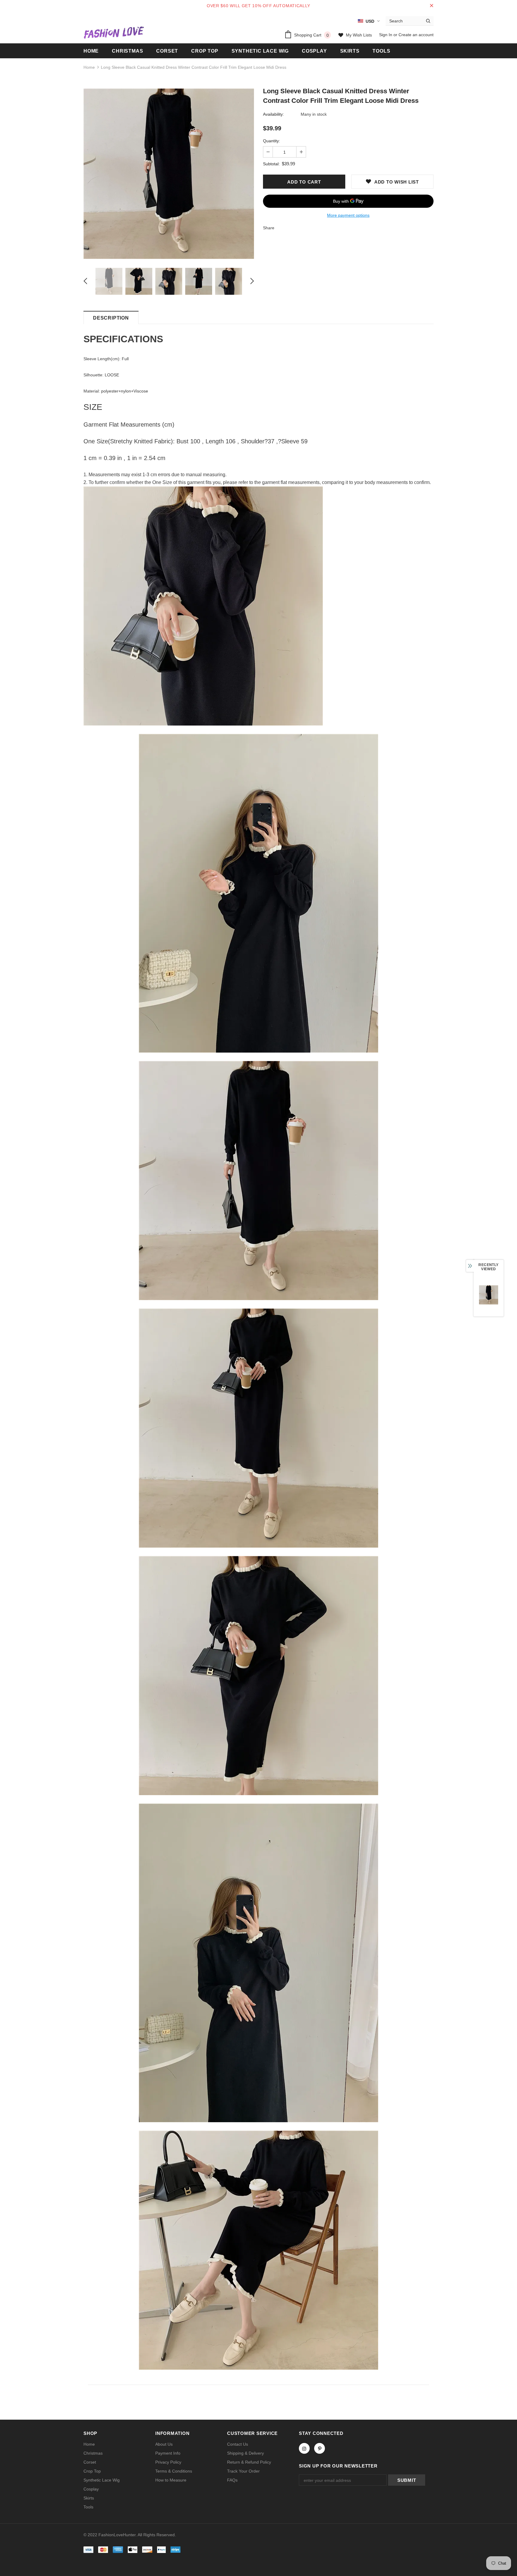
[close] (431, 6)
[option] (169, 174)
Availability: (273, 114)
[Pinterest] (320, 2448)
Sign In (386, 35)
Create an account (416, 35)
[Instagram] (304, 2448)
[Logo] (114, 32)
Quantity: (272, 141)
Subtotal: (271, 164)
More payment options (348, 215)
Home (89, 67)
